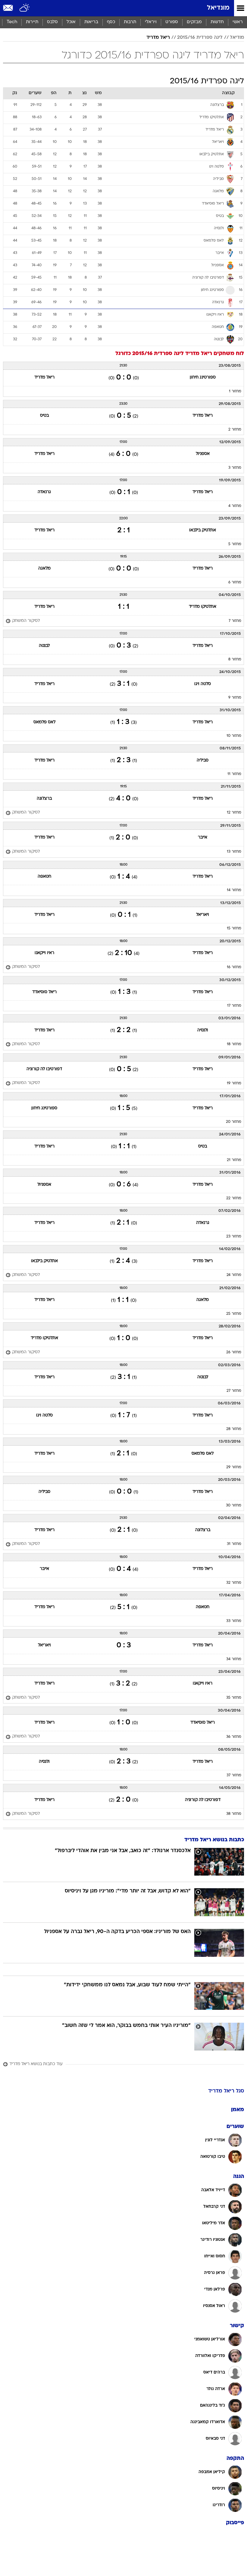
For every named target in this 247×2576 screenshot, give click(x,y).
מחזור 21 (234, 1160)
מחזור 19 (234, 1083)
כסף (111, 22)
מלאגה (44, 568)
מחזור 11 (234, 774)
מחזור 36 (234, 1737)
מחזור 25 (234, 1314)
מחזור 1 (235, 391)
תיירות (32, 22)
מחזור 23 (234, 1237)
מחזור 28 (234, 1429)
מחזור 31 (234, 1544)
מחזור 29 (234, 1467)
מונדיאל (218, 8)
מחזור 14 (234, 890)
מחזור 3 (235, 468)
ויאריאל (203, 915)
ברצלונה (44, 799)
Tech (12, 22)
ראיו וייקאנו (44, 953)
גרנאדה (44, 492)
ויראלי (151, 22)
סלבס (52, 22)
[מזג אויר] (25, 8)
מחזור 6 (235, 582)
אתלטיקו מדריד (203, 607)
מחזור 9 (235, 698)
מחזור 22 (234, 1198)
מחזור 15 (234, 928)
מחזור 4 (235, 506)
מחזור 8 (235, 659)
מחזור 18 (234, 1044)
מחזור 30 (234, 1506)
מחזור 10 (234, 736)
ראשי (238, 22)
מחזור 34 (234, 1659)
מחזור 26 (234, 1352)
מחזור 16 (234, 967)
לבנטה (44, 646)
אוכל (71, 22)
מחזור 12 (234, 813)
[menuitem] (217, 22)
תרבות (130, 22)
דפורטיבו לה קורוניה (44, 1069)
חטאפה (44, 877)
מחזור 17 (234, 1006)
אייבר (203, 837)
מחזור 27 (234, 1391)
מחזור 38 (234, 1814)
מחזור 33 (234, 1621)
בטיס (44, 416)
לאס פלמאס (44, 722)
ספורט (172, 22)
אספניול (203, 454)
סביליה (203, 760)
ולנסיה (203, 1030)
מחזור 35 (234, 1698)
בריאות (91, 22)
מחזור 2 (235, 430)
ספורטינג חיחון (203, 377)
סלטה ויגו (203, 684)
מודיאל (237, 38)
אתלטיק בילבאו (203, 530)
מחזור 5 (235, 544)
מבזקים (194, 22)
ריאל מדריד (158, 38)
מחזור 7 (235, 621)
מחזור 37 (234, 1775)
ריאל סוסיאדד (44, 992)
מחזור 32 (234, 1583)
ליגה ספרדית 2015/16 (200, 38)
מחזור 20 (234, 1122)
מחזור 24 (234, 1275)
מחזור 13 (234, 852)
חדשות (217, 22)
